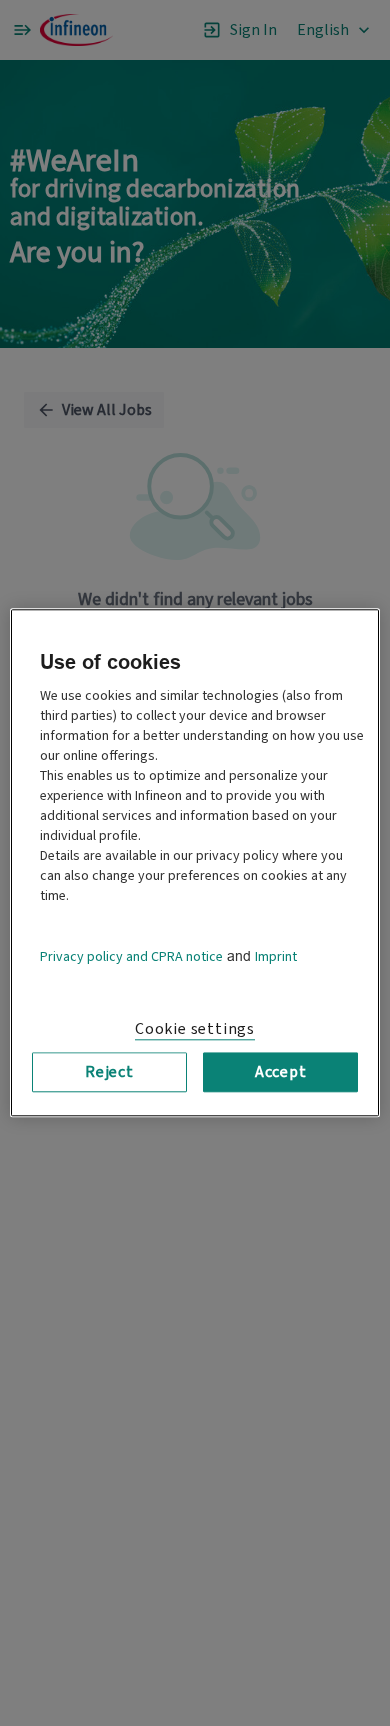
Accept (281, 1072)
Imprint (276, 957)
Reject (109, 1072)
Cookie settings (195, 1029)
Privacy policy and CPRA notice (131, 957)
